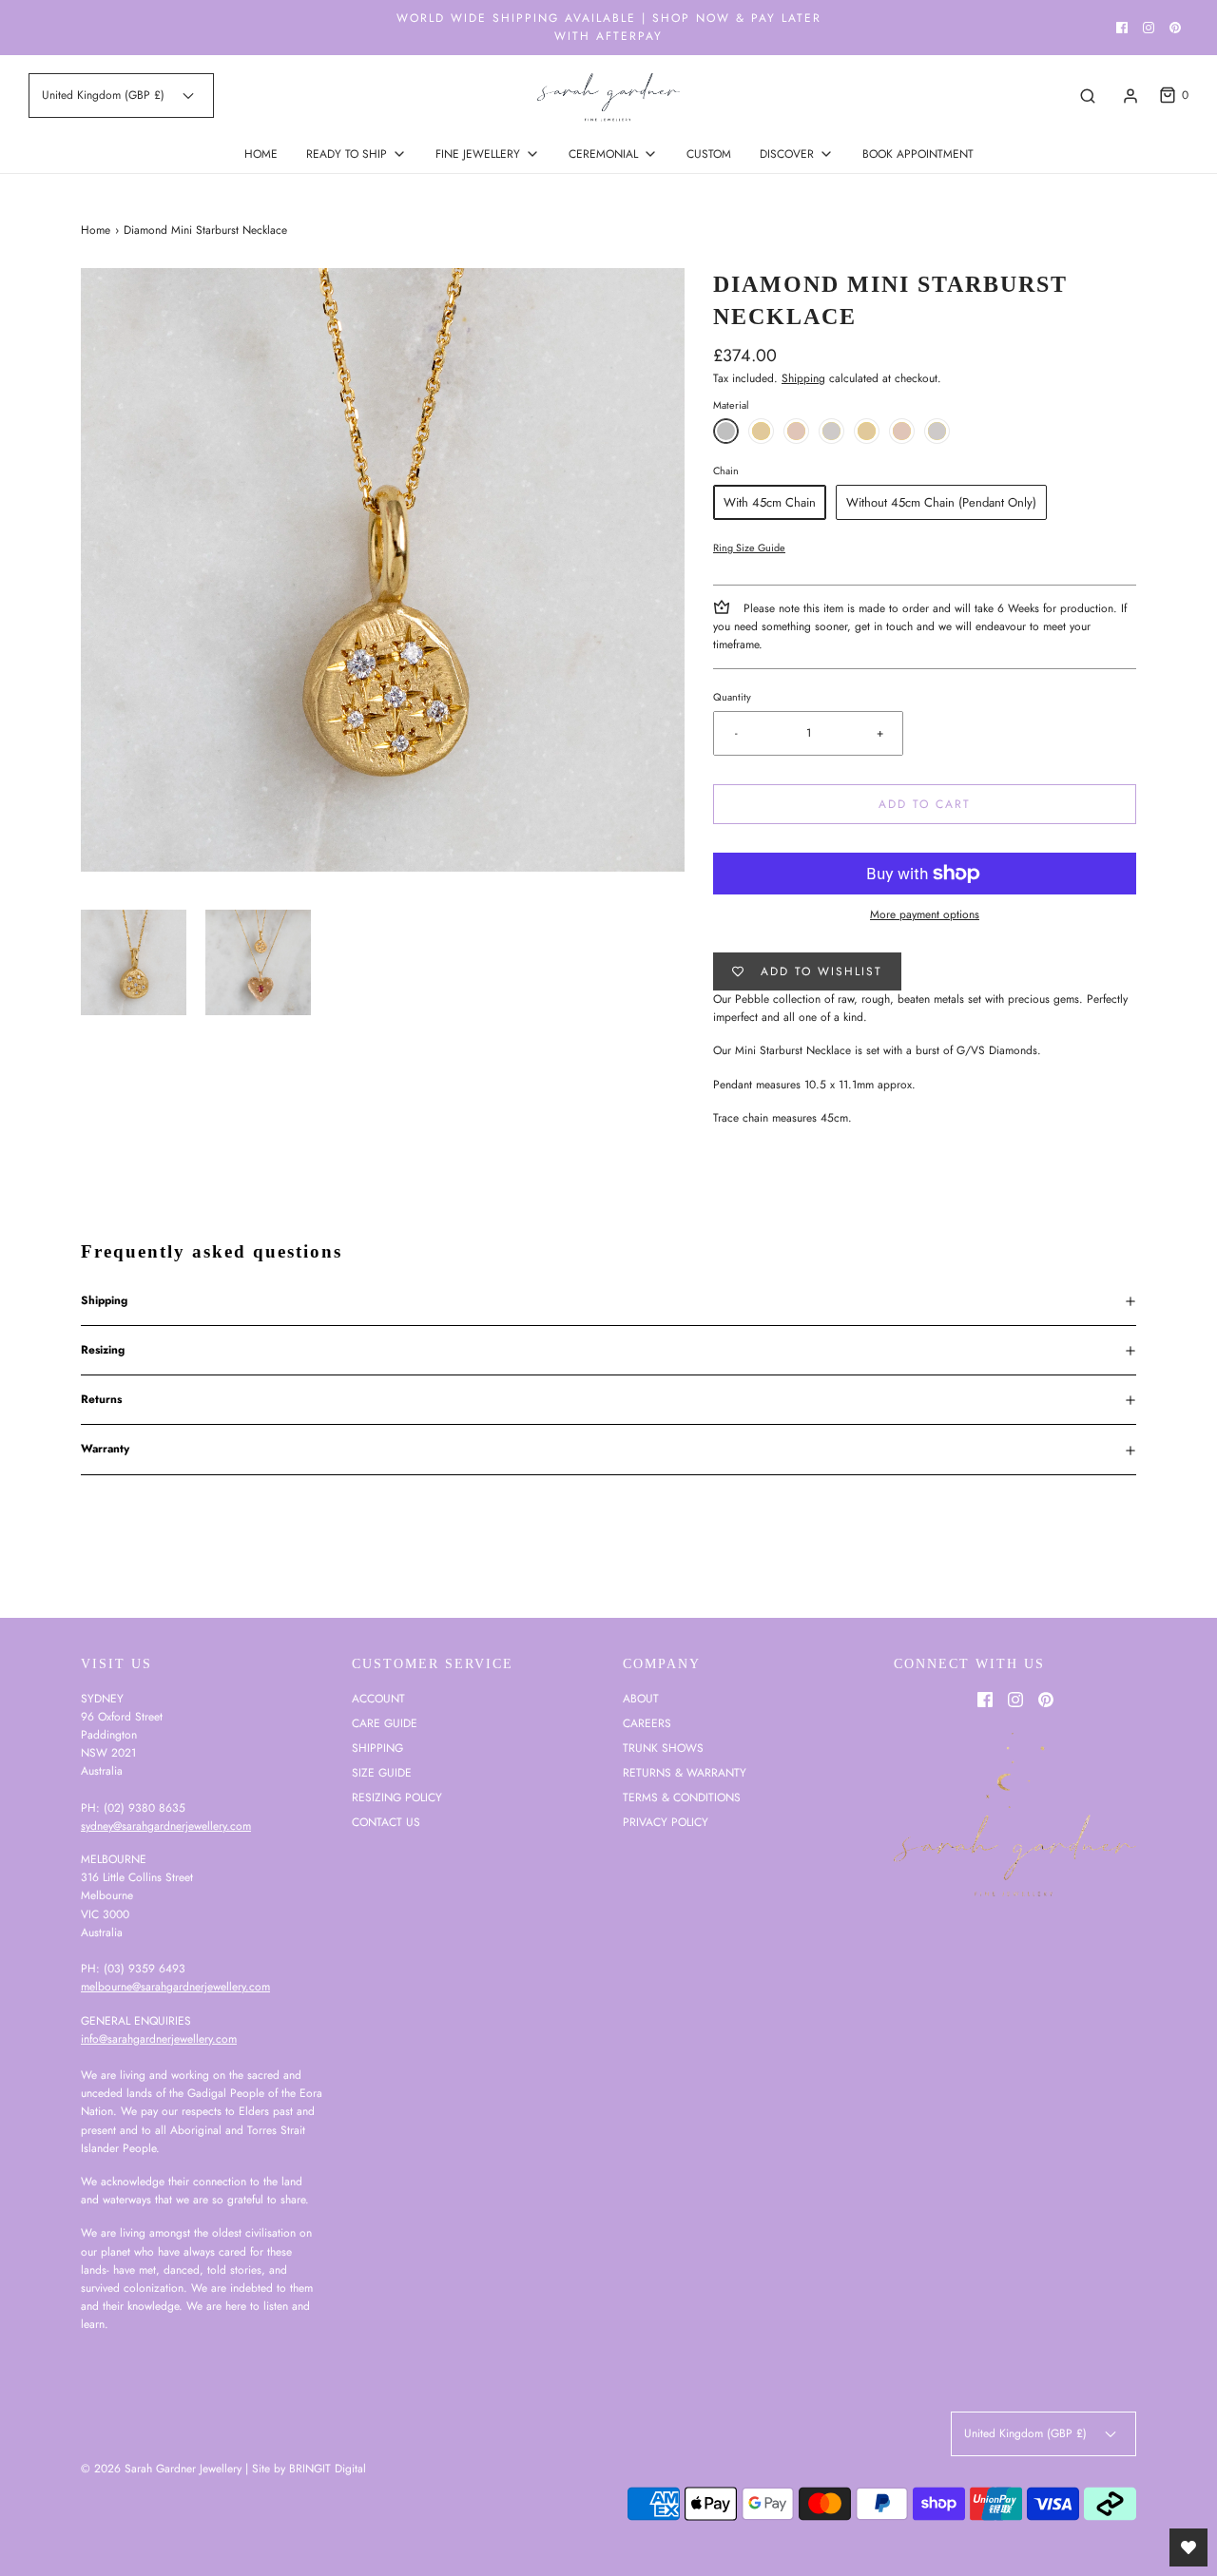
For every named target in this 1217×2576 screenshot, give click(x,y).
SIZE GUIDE (382, 1773)
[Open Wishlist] (1188, 2547)
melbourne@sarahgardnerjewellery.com (175, 1987)
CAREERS (647, 1723)
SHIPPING (377, 1748)
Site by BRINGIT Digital (309, 2469)
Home (96, 230)
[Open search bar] (1088, 96)
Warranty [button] (105, 1449)
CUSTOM (709, 154)
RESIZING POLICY (397, 1797)
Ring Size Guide (749, 548)
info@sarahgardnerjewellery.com (159, 2039)
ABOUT (641, 1699)
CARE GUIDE (385, 1723)
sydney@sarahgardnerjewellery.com (166, 1826)
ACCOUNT (378, 1699)
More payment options (925, 914)
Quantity (732, 697)
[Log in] (1130, 96)
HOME (261, 154)
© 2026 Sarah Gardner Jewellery (161, 2469)
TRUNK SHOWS (663, 1748)
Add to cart (925, 804)
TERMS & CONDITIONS (682, 1797)
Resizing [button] (103, 1350)
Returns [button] (101, 1399)
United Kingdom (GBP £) (105, 95)
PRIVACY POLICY (666, 1822)
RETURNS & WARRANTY (685, 1773)
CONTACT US (386, 1822)
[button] (134, 962)
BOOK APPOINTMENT (918, 154)
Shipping (803, 378)
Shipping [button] (104, 1300)
